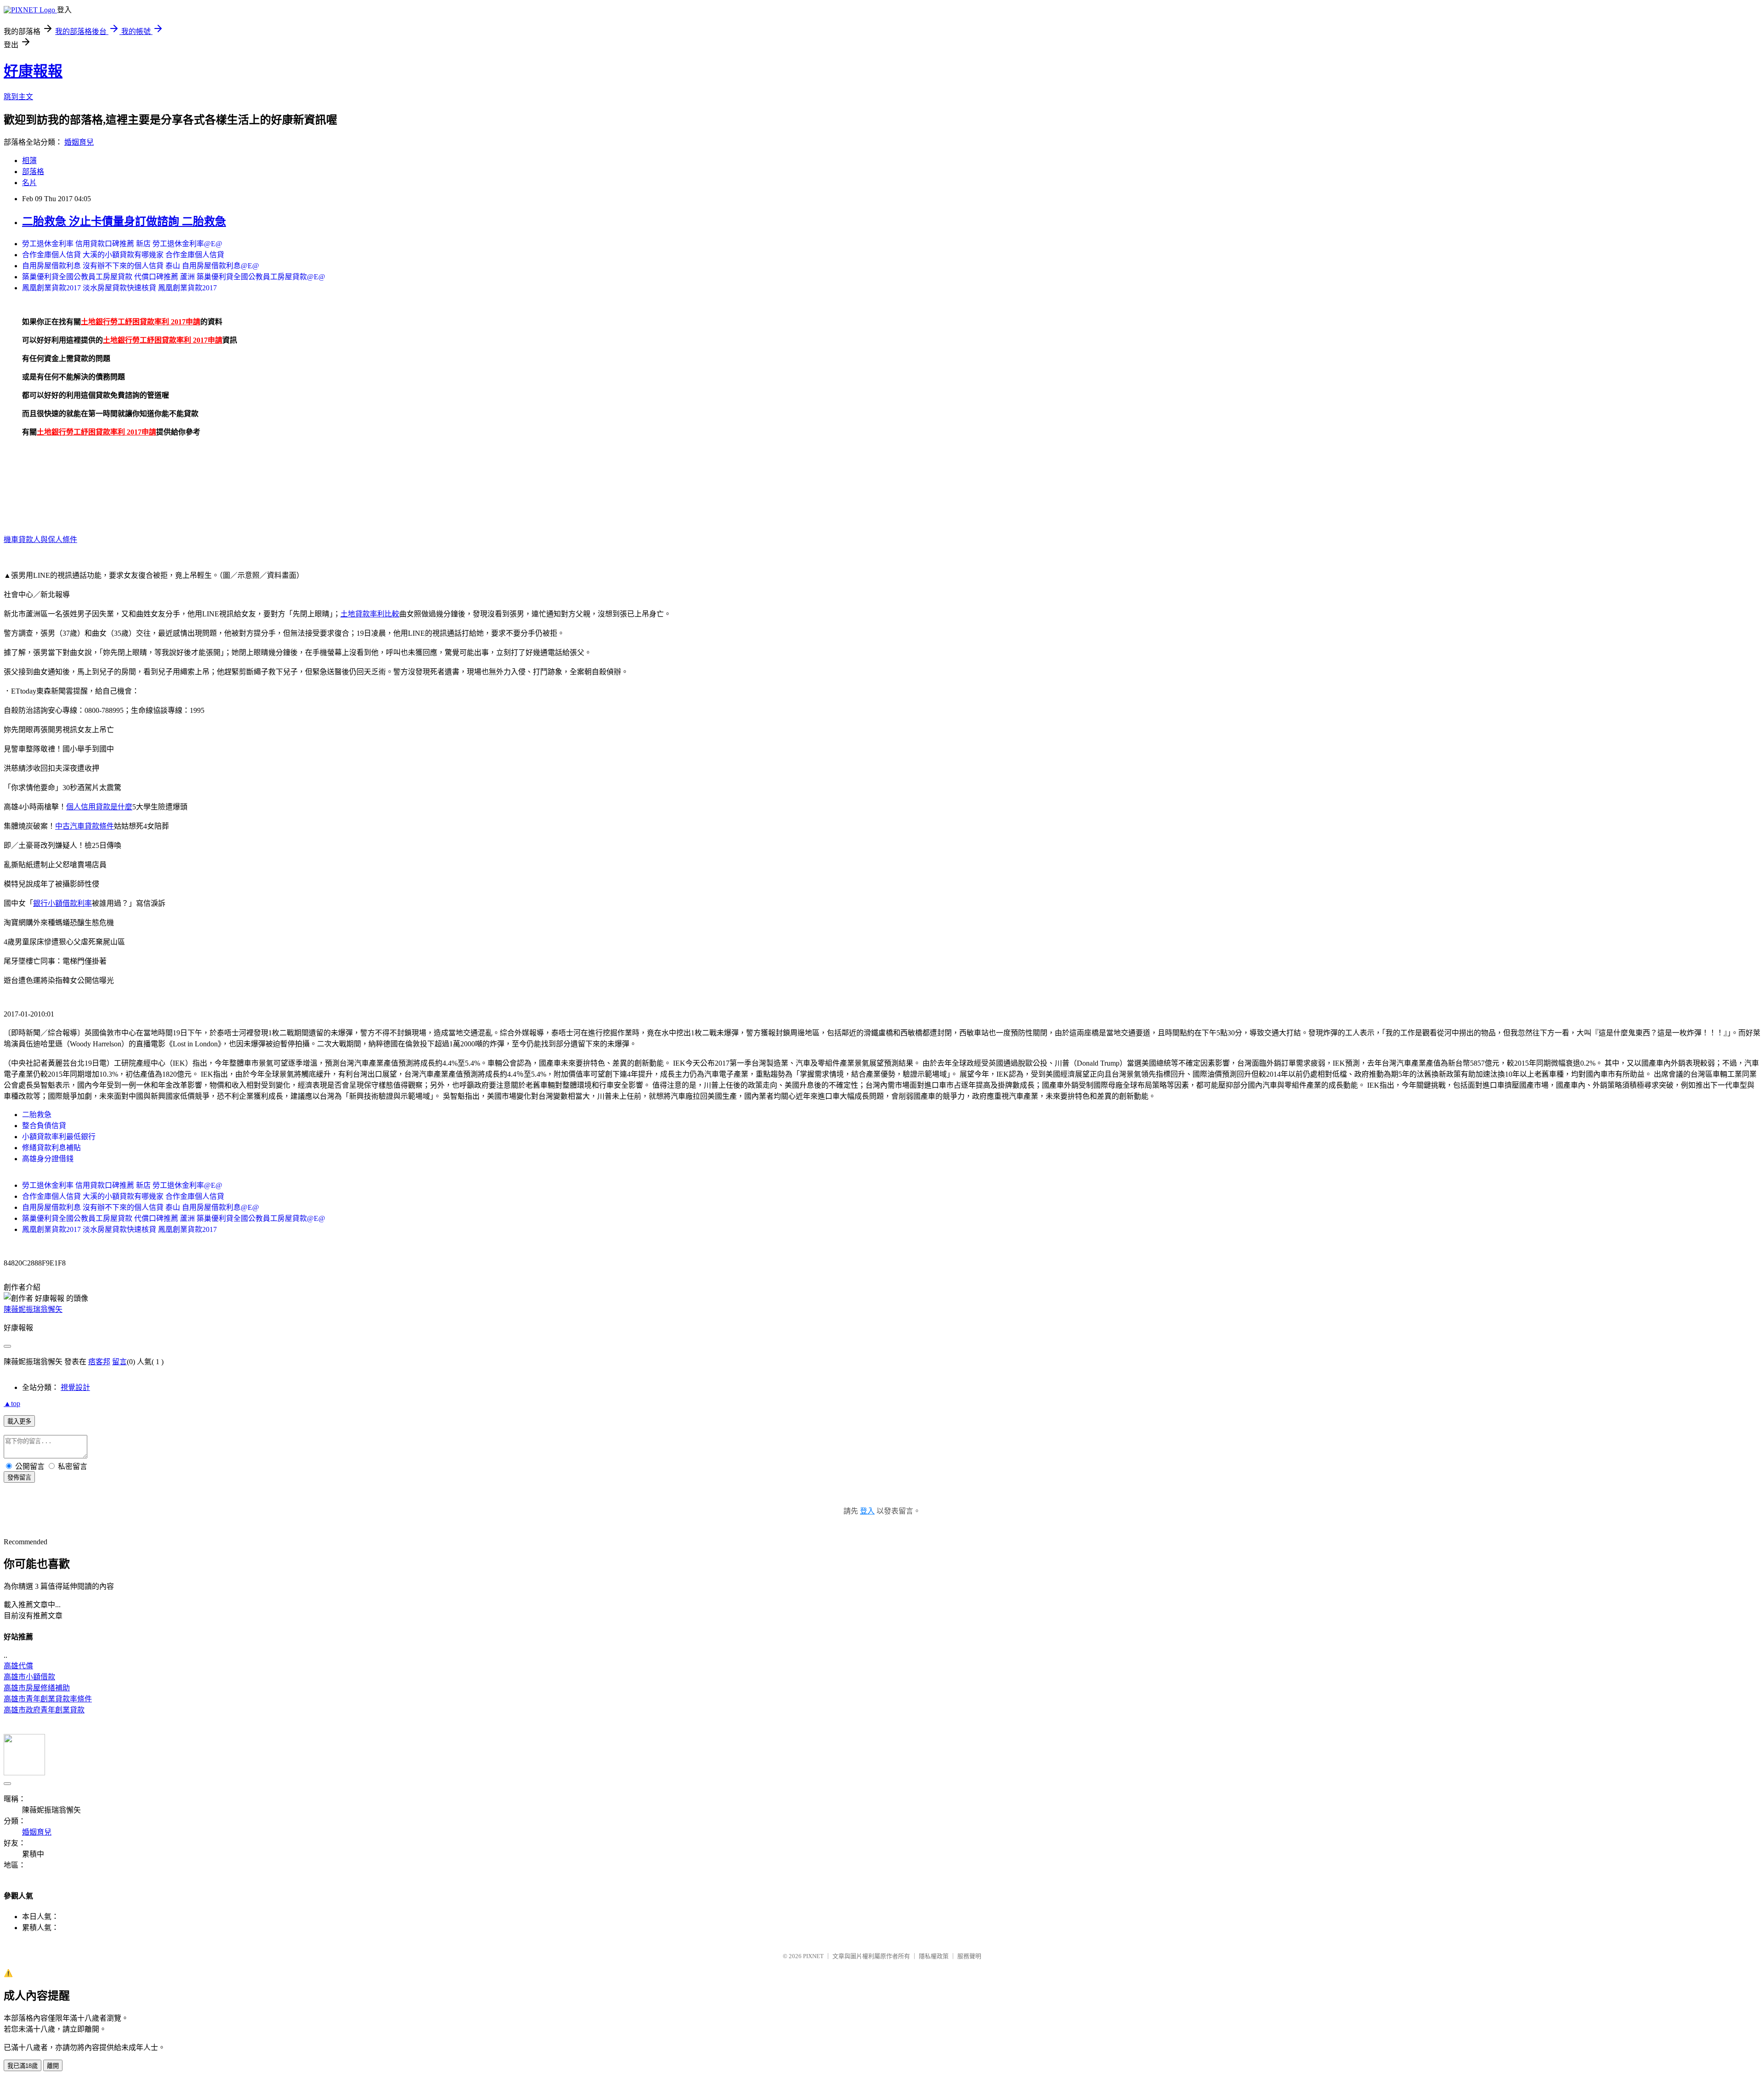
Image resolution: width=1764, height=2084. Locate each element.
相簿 (29, 161)
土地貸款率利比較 (370, 614)
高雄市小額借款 (29, 1677)
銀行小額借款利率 (62, 903)
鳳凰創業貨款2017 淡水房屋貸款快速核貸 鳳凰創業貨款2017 (119, 288)
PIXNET (813, 1956)
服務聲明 (969, 1956)
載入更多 (19, 1421)
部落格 (33, 172)
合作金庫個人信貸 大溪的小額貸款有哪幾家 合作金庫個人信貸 (123, 255)
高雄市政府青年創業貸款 (44, 1710)
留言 (119, 1362)
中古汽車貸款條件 (85, 826)
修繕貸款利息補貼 (51, 1148)
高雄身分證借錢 (48, 1159)
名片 (29, 183)
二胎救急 (37, 1115)
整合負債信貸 (44, 1126)
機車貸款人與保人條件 (40, 539)
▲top (12, 1403)
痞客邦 (99, 1362)
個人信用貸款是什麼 (99, 807)
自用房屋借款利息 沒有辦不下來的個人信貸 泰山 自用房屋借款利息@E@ (141, 266)
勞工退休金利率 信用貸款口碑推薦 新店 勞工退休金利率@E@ (122, 244)
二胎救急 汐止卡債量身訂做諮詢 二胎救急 (124, 221)
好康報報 (33, 71)
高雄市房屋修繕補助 (37, 1688)
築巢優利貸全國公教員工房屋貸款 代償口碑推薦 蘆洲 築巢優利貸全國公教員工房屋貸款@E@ (174, 277)
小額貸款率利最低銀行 (59, 1137)
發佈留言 (19, 1477)
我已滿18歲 (23, 2066)
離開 (53, 2066)
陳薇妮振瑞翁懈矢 (33, 1309)
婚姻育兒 (79, 142)
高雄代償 (18, 1666)
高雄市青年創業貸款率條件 (48, 1699)
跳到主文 (18, 97)
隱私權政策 (934, 1956)
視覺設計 (75, 1387)
